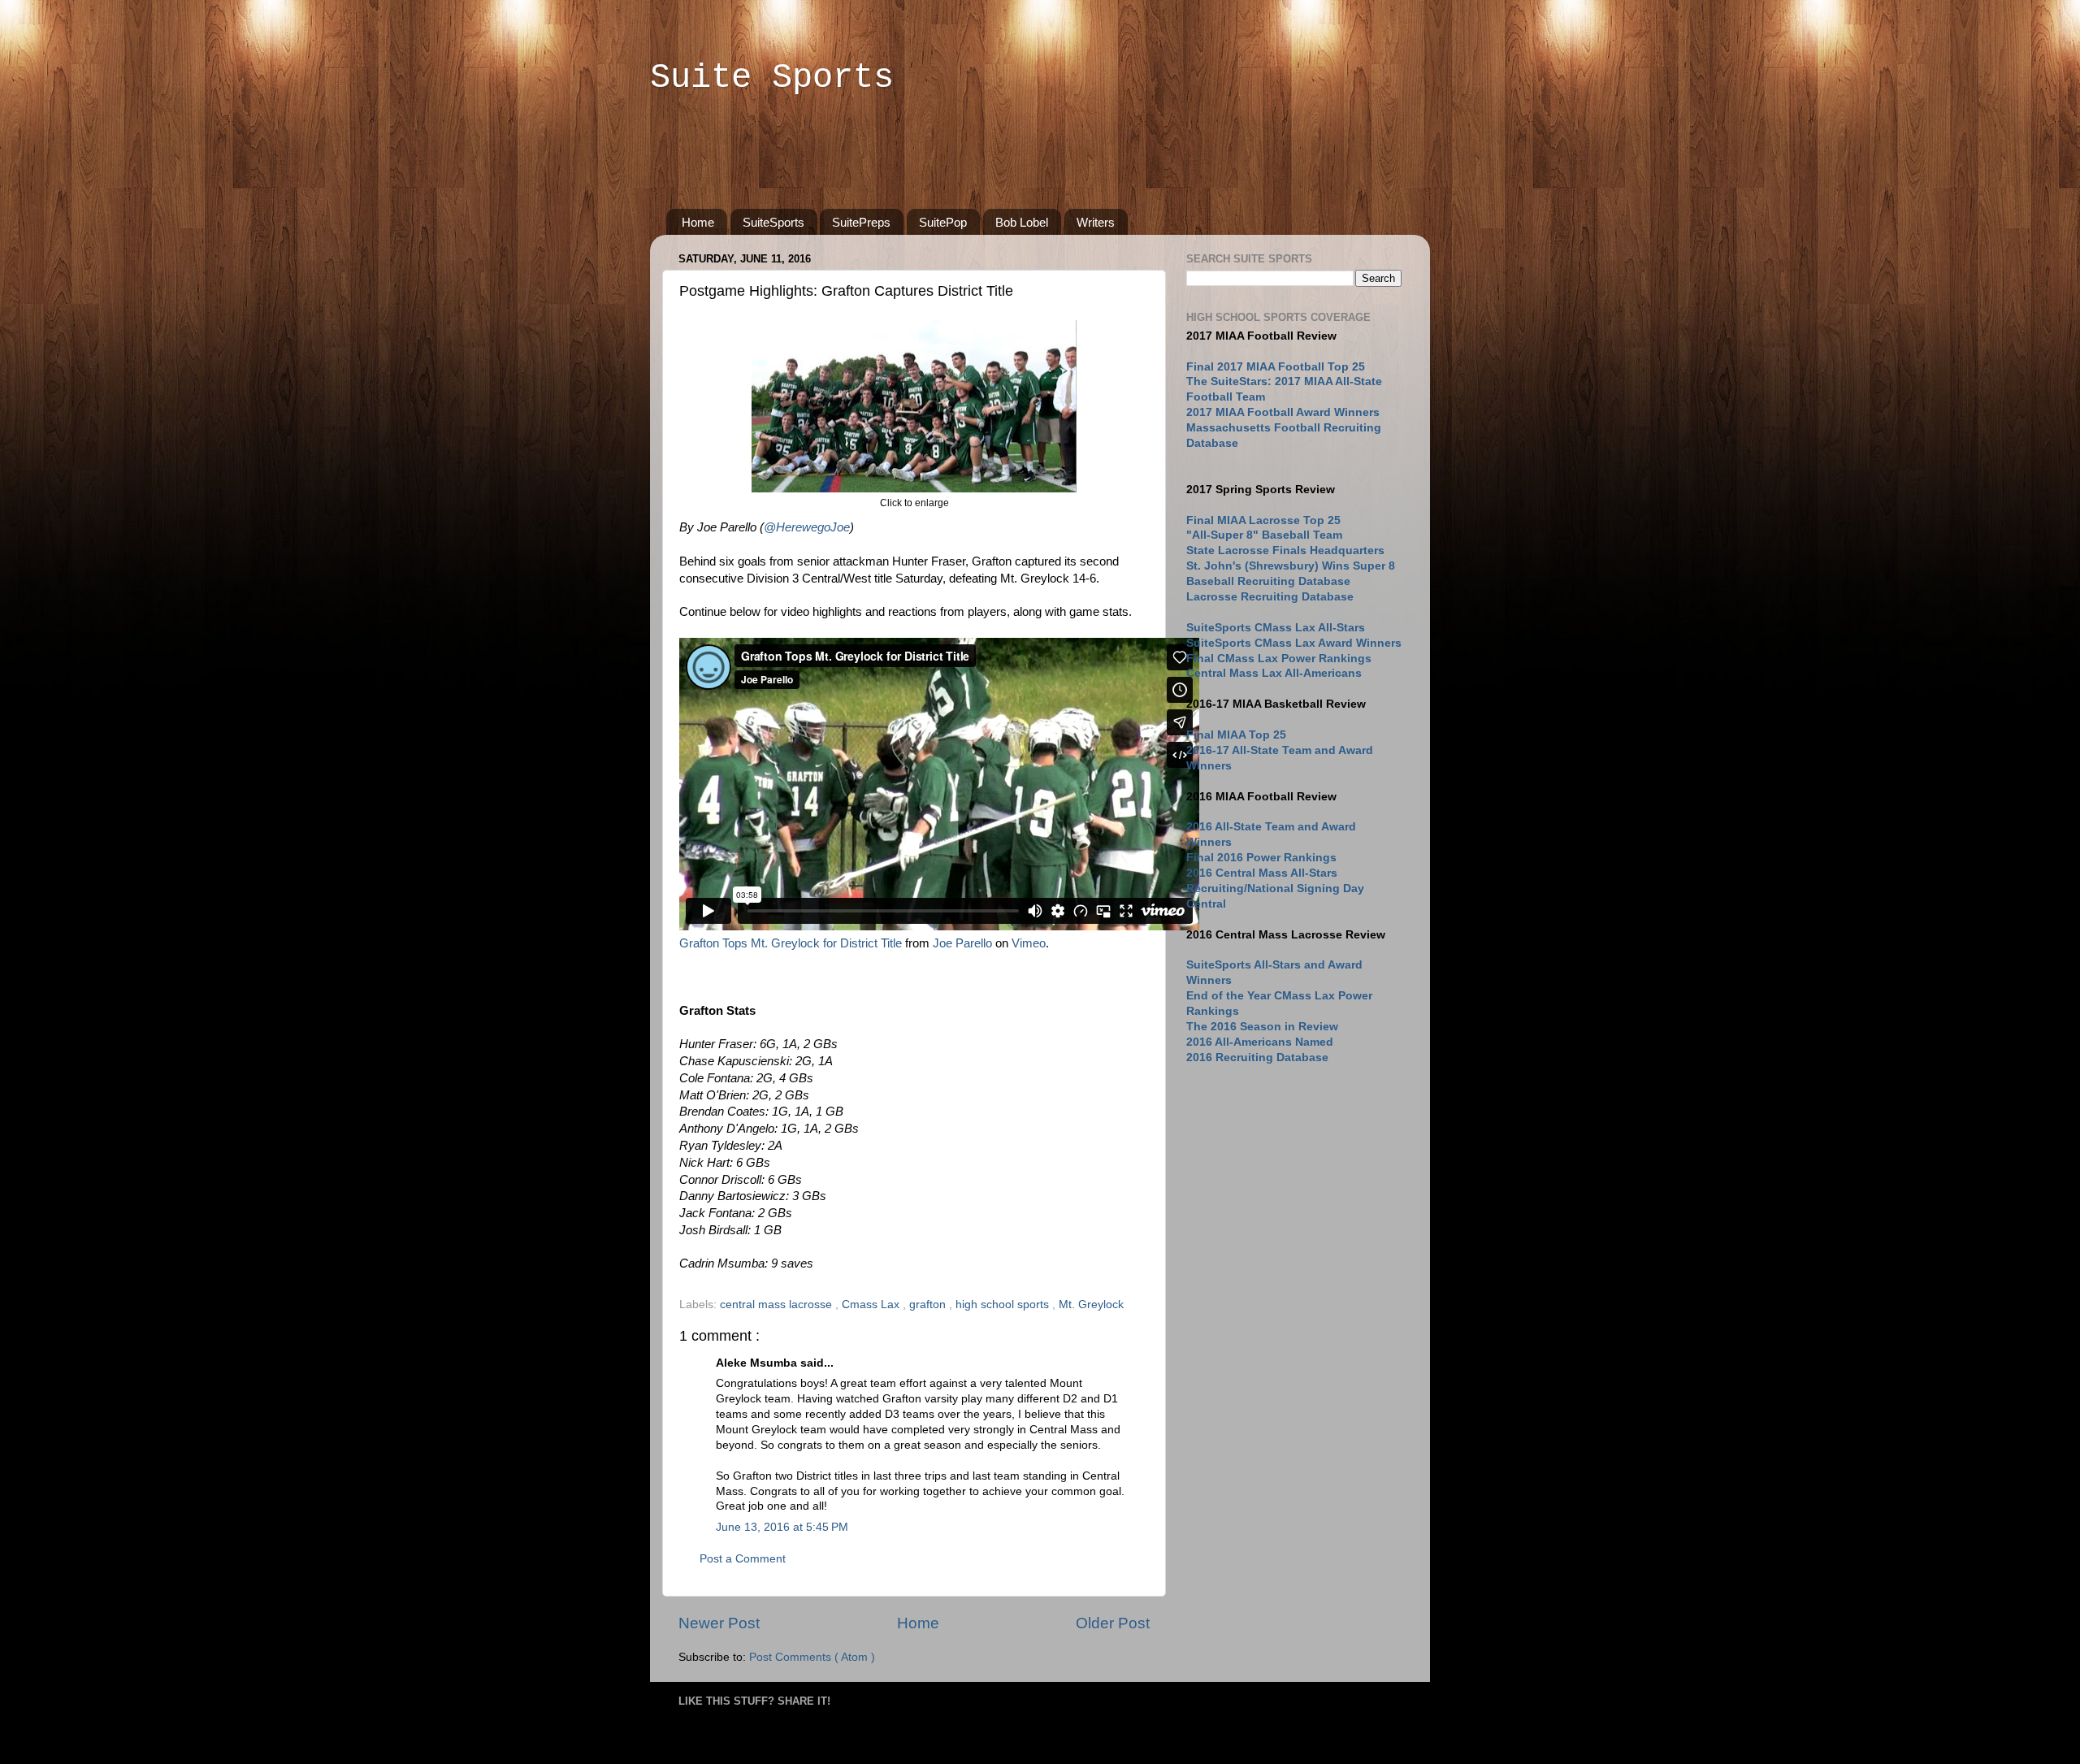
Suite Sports (772, 78)
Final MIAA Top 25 (1236, 735)
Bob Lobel (1022, 222)
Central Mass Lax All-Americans (1274, 673)
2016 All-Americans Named (1260, 1042)
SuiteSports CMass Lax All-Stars (1276, 628)
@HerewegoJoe (807, 527)
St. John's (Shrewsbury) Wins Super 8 (1291, 566)
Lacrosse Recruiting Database (1270, 597)
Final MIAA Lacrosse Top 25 (1263, 520)
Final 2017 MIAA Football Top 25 (1276, 367)
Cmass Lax (872, 1305)
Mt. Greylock (1091, 1305)
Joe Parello (962, 943)
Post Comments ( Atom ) (812, 1657)
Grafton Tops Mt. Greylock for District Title (791, 943)
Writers (1096, 222)
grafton (929, 1305)
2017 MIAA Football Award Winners (1283, 412)
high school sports (1004, 1305)
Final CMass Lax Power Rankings (1279, 659)
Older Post (1113, 1623)
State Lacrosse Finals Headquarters (1285, 550)
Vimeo (1029, 943)
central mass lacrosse (778, 1305)
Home (698, 222)
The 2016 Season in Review (1262, 1027)
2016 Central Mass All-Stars (1262, 873)
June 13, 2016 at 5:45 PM (782, 1527)
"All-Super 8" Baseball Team (1264, 535)
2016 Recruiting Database (1257, 1058)
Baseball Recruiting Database (1268, 581)
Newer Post (719, 1623)
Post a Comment (743, 1559)
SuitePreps (861, 222)
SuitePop (943, 222)
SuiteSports (773, 222)
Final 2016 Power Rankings (1261, 858)
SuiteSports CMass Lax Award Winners (1294, 643)
